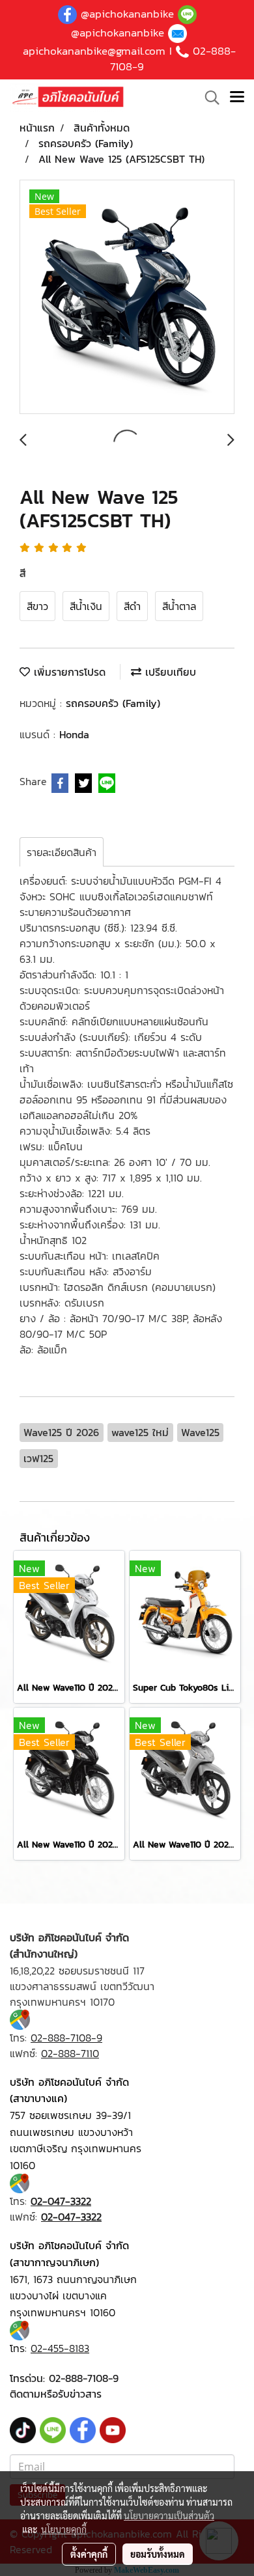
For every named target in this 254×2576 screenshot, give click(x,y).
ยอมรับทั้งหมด (158, 2554)
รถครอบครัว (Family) (113, 703)
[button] (208, 98)
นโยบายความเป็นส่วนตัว (169, 2515)
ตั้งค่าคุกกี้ (89, 2554)
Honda (74, 734)
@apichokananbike (127, 14)
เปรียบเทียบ (169, 672)
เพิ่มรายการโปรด (68, 672)
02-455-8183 (60, 2348)
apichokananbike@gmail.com (94, 51)
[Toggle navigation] (237, 98)
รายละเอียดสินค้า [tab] (62, 852)
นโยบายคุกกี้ (64, 2529)
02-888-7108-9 (84, 2378)
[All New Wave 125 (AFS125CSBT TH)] (127, 298)
